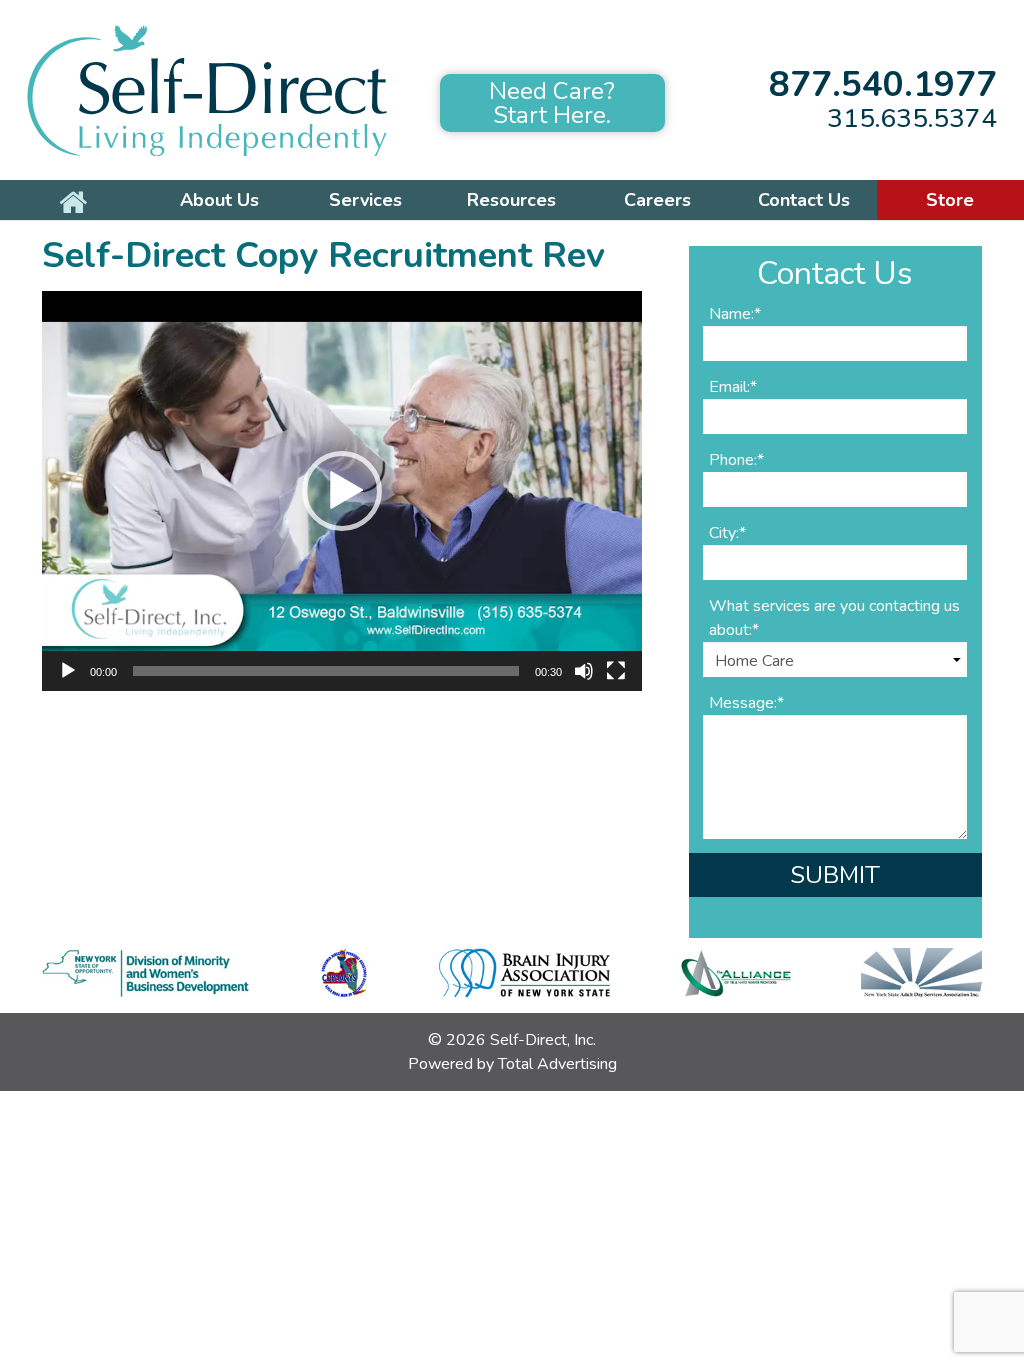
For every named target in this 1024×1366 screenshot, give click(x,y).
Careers (657, 200)
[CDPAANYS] (344, 973)
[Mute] (584, 671)
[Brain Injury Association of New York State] (524, 973)
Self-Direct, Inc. (543, 1040)
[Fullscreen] (616, 671)
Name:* (735, 314)
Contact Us (804, 200)
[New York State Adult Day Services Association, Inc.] (921, 973)
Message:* (746, 703)
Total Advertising (557, 1064)
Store (950, 200)
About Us (219, 200)
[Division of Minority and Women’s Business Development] (145, 973)
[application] (342, 491)
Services (365, 200)
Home (73, 200)
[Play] (68, 671)
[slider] (326, 671)
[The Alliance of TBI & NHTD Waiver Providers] (736, 973)
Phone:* (736, 460)
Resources (511, 200)
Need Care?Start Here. (552, 103)
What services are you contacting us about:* (834, 618)
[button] (342, 491)
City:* (727, 533)
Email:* (733, 387)
